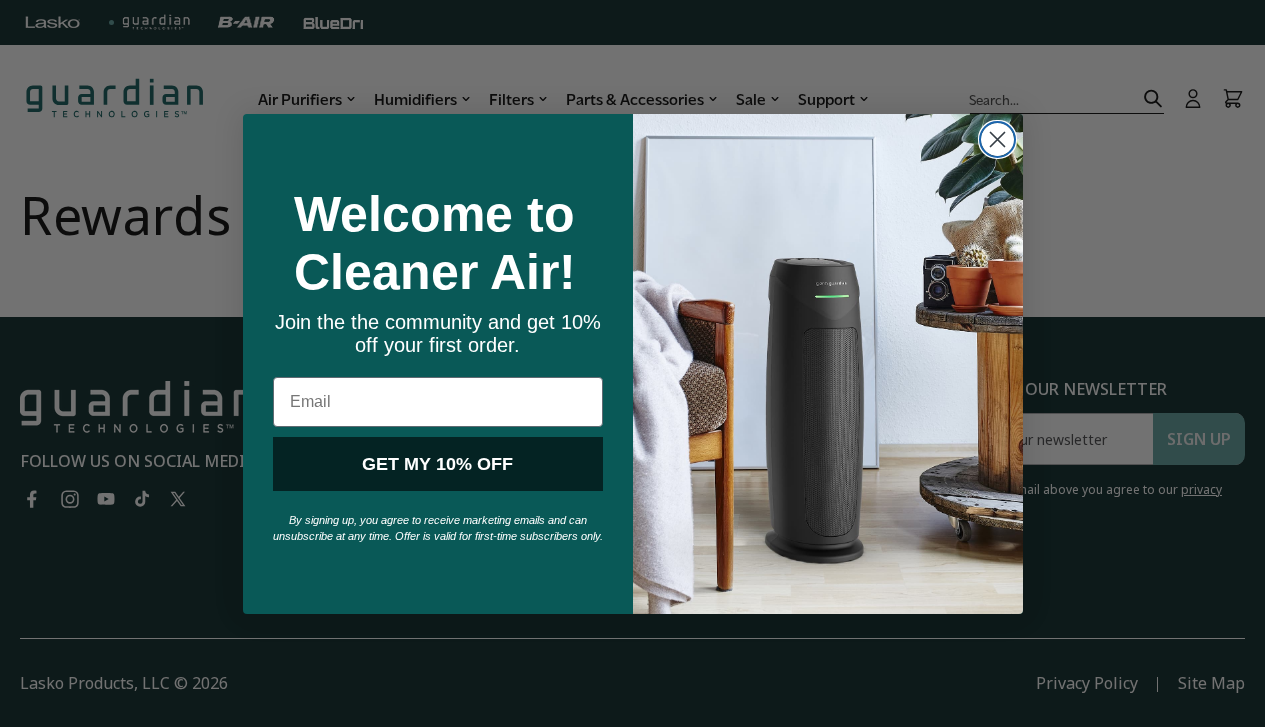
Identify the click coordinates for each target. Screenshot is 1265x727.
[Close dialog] (997, 139)
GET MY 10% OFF (437, 464)
